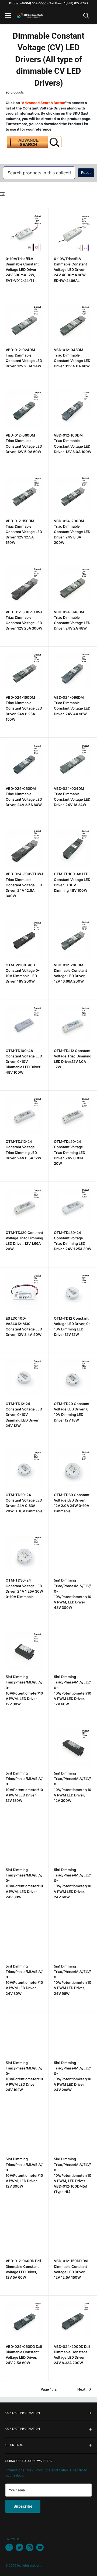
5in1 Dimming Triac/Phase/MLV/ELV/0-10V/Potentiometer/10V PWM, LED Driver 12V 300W (24, 2173)
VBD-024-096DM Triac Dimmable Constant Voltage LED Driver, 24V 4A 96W (72, 705)
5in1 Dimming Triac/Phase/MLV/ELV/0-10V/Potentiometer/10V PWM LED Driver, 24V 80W (24, 1980)
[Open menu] (8, 15)
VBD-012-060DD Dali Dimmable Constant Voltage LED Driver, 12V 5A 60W (23, 2269)
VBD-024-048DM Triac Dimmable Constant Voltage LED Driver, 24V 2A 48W (72, 620)
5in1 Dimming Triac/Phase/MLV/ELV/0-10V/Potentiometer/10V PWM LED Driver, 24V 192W (24, 2076)
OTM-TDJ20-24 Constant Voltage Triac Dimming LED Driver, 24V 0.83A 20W (70, 1152)
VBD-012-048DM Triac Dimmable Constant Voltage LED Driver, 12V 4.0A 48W (72, 358)
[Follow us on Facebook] (9, 2547)
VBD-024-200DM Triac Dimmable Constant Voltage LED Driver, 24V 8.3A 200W (72, 532)
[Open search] (86, 16)
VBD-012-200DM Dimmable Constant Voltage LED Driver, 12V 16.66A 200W (70, 973)
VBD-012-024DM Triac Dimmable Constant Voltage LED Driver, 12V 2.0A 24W (24, 358)
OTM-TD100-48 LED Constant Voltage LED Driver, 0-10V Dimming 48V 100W (72, 882)
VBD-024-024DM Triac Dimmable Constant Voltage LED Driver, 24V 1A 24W (72, 797)
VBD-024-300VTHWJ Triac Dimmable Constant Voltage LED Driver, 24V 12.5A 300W (24, 885)
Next (81, 2389)
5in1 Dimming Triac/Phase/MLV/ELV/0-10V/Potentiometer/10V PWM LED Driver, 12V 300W (73, 1787)
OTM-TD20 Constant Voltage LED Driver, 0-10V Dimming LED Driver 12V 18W (72, 1412)
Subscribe (23, 2506)
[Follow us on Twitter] (19, 2547)
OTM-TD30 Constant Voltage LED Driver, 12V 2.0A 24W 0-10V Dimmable (72, 1503)
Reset (86, 172)
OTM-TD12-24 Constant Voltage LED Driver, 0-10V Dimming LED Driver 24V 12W (24, 1415)
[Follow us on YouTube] (40, 2547)
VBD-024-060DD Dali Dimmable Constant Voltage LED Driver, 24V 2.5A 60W (24, 2355)
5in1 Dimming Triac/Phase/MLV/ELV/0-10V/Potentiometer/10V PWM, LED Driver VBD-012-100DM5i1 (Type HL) (73, 2175)
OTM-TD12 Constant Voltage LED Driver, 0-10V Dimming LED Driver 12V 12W (72, 1326)
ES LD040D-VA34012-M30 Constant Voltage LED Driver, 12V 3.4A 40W (24, 1326)
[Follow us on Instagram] (30, 2547)
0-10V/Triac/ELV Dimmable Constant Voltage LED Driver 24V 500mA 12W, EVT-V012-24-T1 (22, 270)
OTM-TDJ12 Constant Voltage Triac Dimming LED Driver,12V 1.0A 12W (73, 1059)
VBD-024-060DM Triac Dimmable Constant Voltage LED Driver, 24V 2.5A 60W (24, 797)
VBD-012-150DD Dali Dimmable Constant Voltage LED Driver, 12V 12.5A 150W (71, 2269)
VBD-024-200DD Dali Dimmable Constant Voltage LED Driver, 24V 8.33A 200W (72, 2355)
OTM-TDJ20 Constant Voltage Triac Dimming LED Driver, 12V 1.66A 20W (24, 1241)
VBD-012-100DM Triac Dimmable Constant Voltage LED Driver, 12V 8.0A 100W (73, 443)
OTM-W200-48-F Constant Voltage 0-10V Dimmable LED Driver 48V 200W (23, 973)
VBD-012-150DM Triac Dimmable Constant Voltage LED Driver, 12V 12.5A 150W (24, 532)
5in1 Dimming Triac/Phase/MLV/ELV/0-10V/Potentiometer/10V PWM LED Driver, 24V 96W (73, 1980)
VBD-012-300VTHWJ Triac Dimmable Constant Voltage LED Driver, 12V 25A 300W (24, 620)
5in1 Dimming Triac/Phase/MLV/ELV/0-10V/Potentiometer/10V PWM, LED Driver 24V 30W (24, 1883)
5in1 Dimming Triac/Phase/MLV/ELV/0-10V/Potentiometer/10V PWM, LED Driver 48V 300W (73, 1594)
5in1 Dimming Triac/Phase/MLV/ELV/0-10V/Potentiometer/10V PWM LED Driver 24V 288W (73, 2076)
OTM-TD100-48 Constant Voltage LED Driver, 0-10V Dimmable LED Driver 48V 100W (24, 1062)
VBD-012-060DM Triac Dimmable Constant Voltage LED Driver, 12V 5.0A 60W (24, 443)
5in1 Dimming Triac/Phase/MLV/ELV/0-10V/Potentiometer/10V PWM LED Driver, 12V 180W (24, 1787)
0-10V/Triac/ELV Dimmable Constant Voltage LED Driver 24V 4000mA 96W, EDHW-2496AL (70, 270)
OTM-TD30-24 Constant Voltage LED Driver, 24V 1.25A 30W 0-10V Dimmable (24, 1588)
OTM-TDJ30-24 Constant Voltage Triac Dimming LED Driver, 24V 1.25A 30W (73, 1241)
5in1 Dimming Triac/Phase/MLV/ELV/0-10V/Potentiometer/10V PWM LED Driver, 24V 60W (73, 1883)
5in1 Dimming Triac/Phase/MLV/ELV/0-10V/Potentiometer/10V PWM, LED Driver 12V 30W (24, 1690)
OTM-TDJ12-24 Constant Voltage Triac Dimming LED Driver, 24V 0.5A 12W (23, 1150)
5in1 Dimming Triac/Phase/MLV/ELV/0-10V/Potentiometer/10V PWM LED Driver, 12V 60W (73, 1690)
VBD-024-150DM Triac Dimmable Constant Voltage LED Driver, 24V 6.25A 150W (24, 708)
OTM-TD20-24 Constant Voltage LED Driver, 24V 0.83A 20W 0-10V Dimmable (24, 1503)
